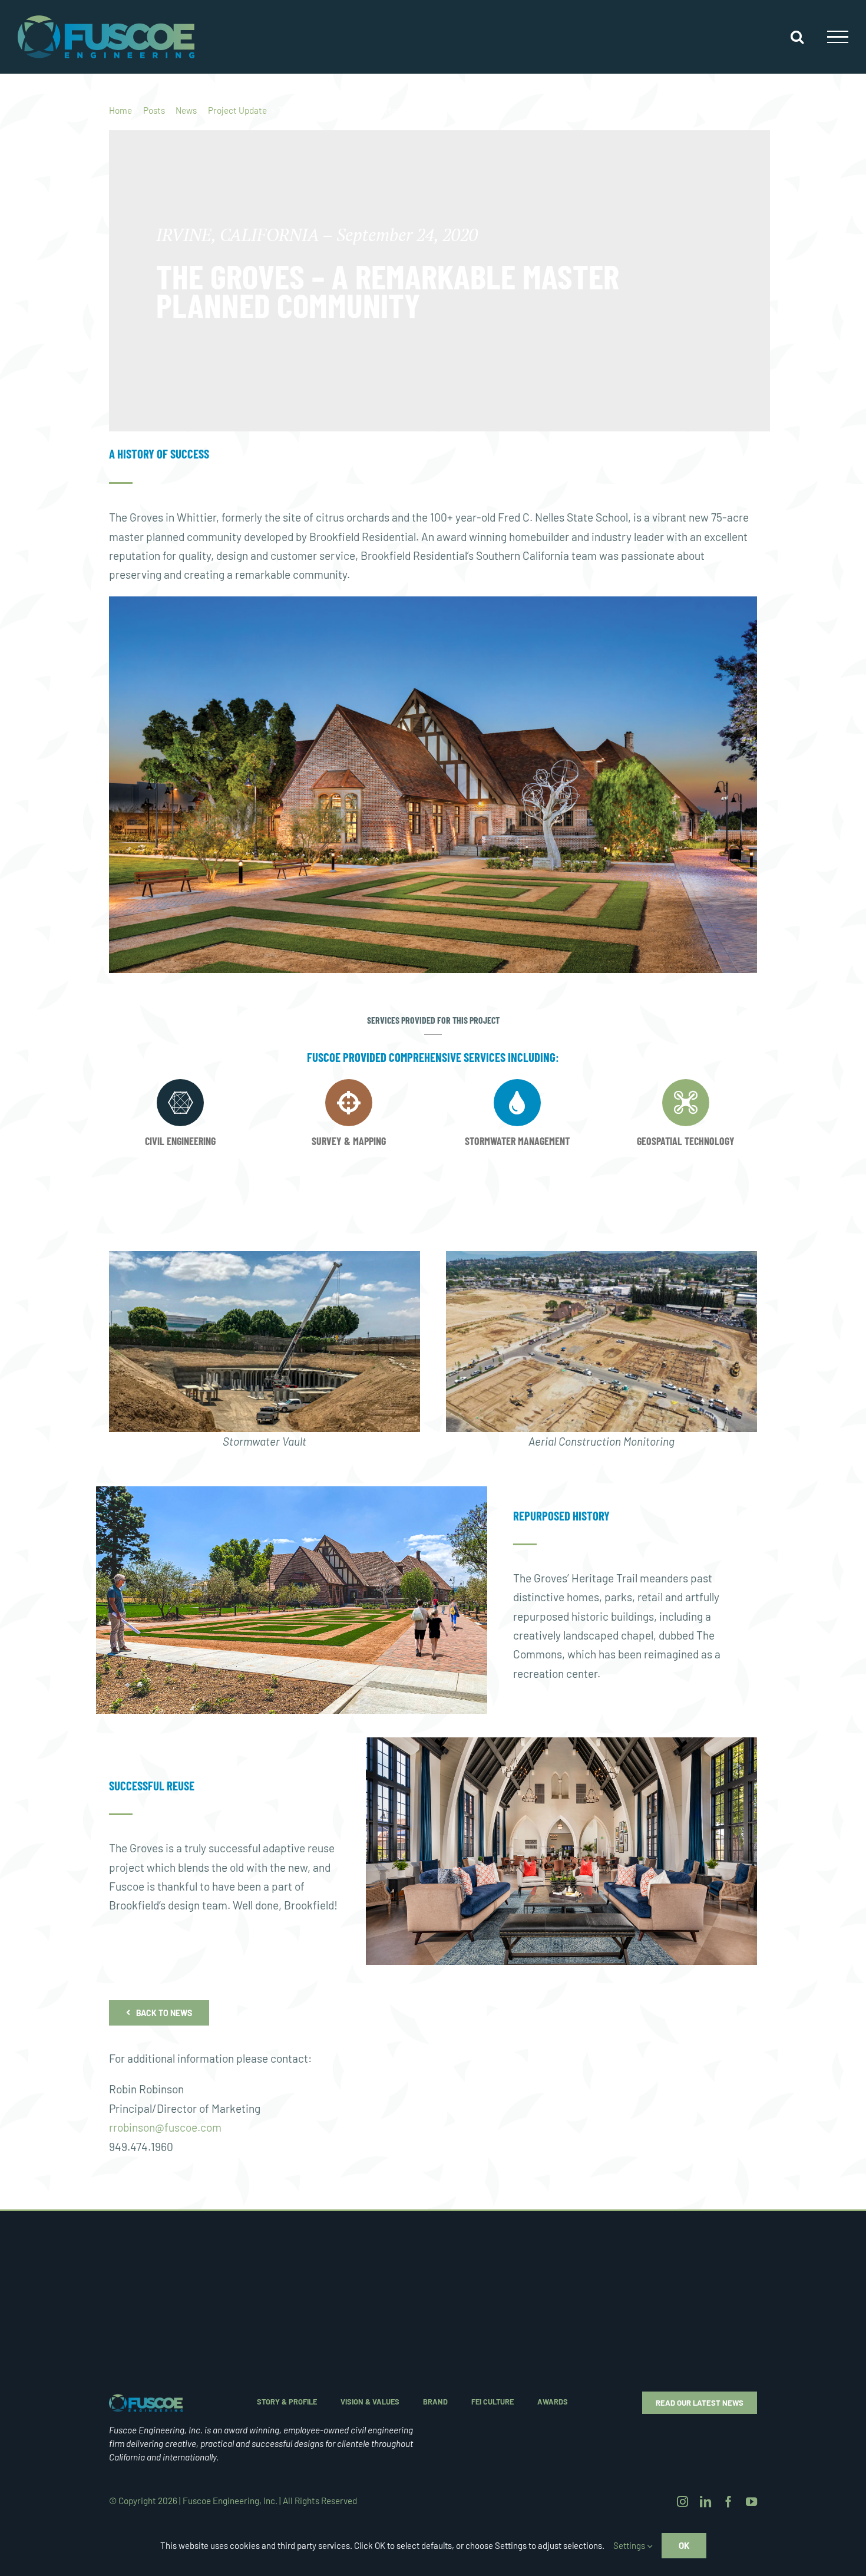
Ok (684, 2545)
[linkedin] (705, 2501)
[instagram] (682, 2501)
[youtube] (751, 2501)
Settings (630, 2545)
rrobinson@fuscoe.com (165, 2127)
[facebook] (728, 2501)
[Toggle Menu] (838, 37)
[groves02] (146, 2399)
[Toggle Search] (797, 37)
